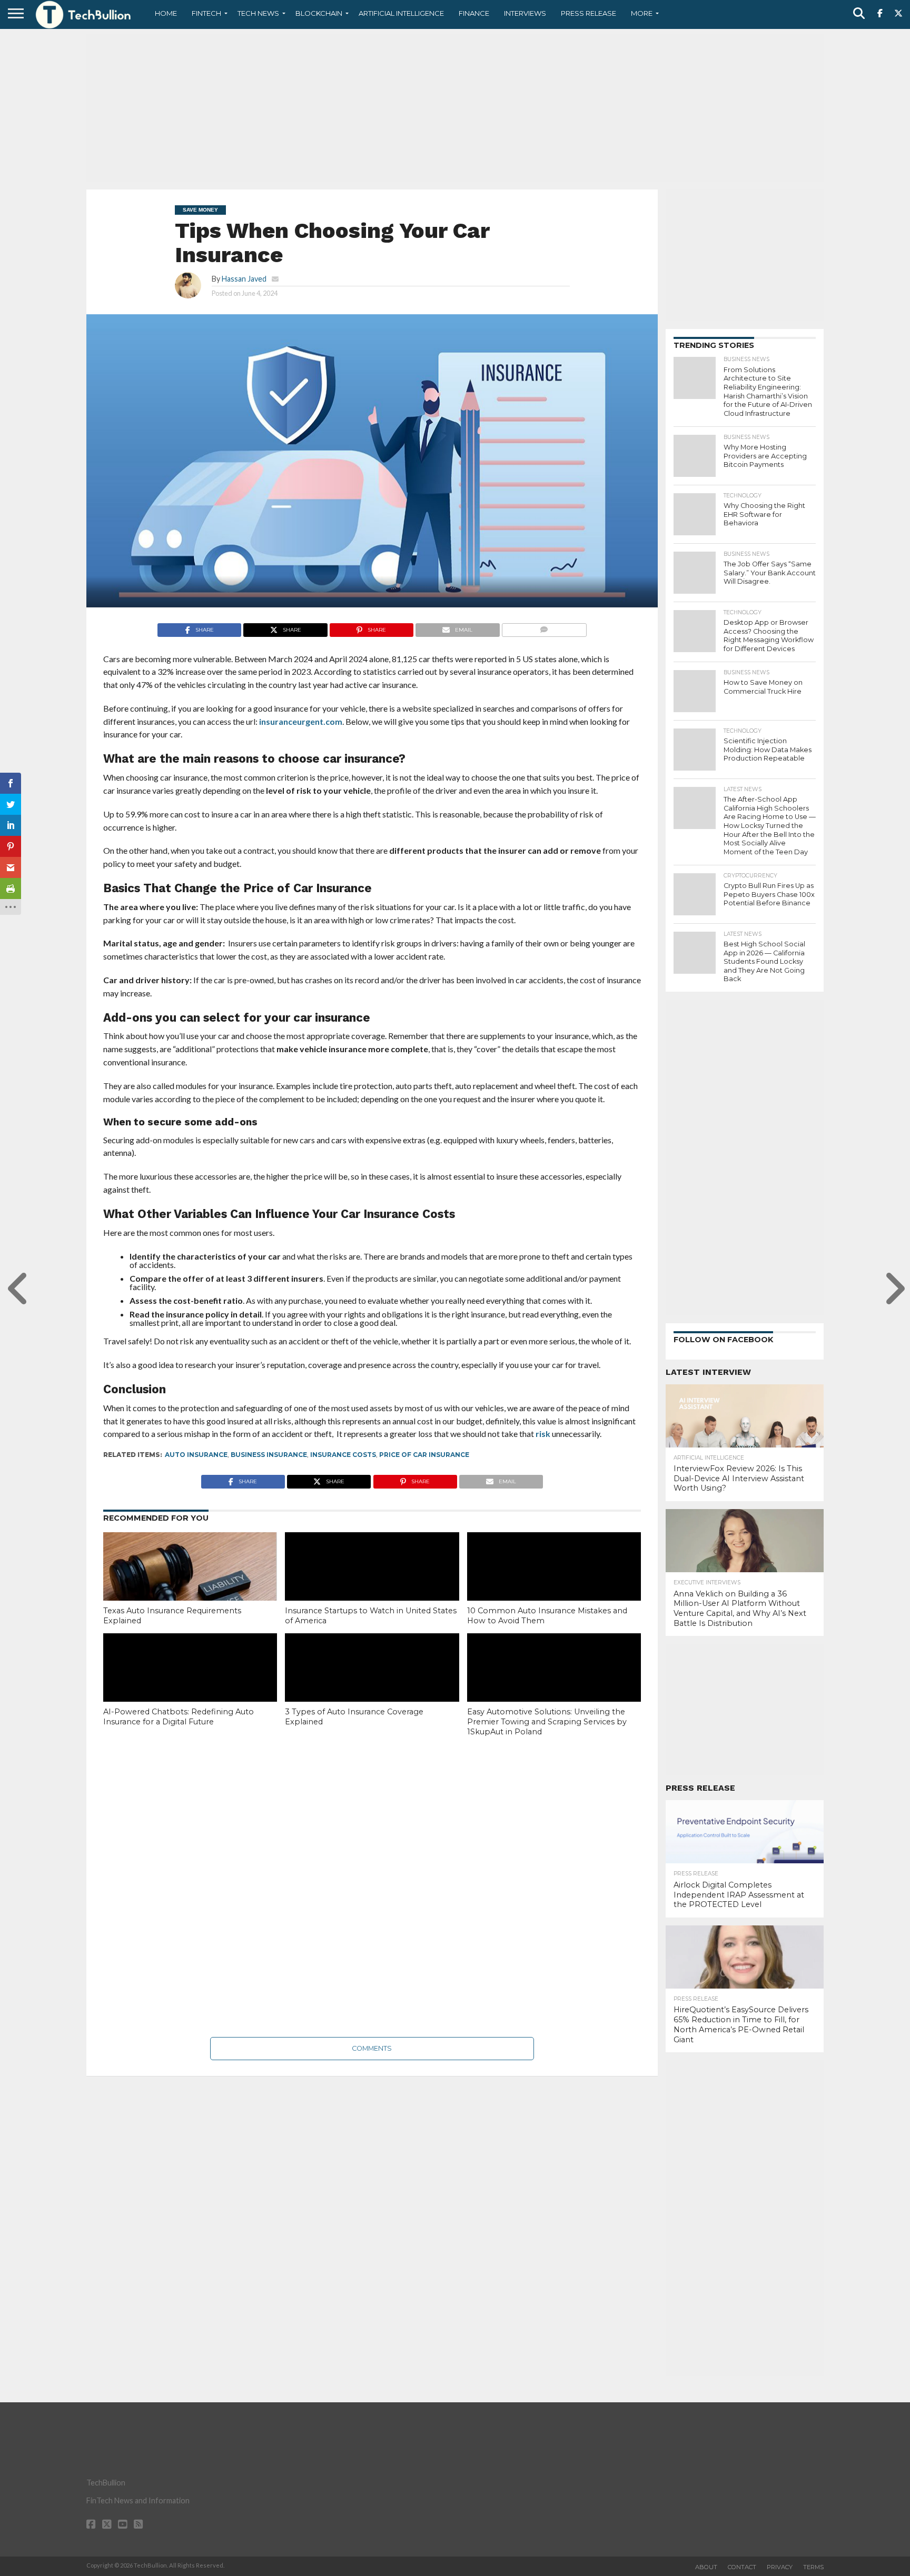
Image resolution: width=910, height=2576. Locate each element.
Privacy (780, 2567)
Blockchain (319, 13)
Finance (474, 13)
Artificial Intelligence (401, 13)
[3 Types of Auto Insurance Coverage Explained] (372, 1685)
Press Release (588, 13)
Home (166, 13)
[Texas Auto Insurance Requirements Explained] (190, 1584)
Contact (742, 2567)
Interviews (525, 13)
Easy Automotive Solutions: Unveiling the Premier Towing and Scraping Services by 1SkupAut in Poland (547, 1721)
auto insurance (196, 1455)
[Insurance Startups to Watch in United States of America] (372, 1584)
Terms (813, 2567)
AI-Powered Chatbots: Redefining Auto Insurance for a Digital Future (179, 1717)
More (642, 13)
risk (543, 1434)
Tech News (258, 13)
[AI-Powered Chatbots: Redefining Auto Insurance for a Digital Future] (190, 1685)
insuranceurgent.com (301, 721)
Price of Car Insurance (424, 1455)
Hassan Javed (244, 279)
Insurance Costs (343, 1455)
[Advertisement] (455, 108)
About (706, 2567)
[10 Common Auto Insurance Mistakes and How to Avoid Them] (554, 1584)
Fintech (206, 13)
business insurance (269, 1455)
